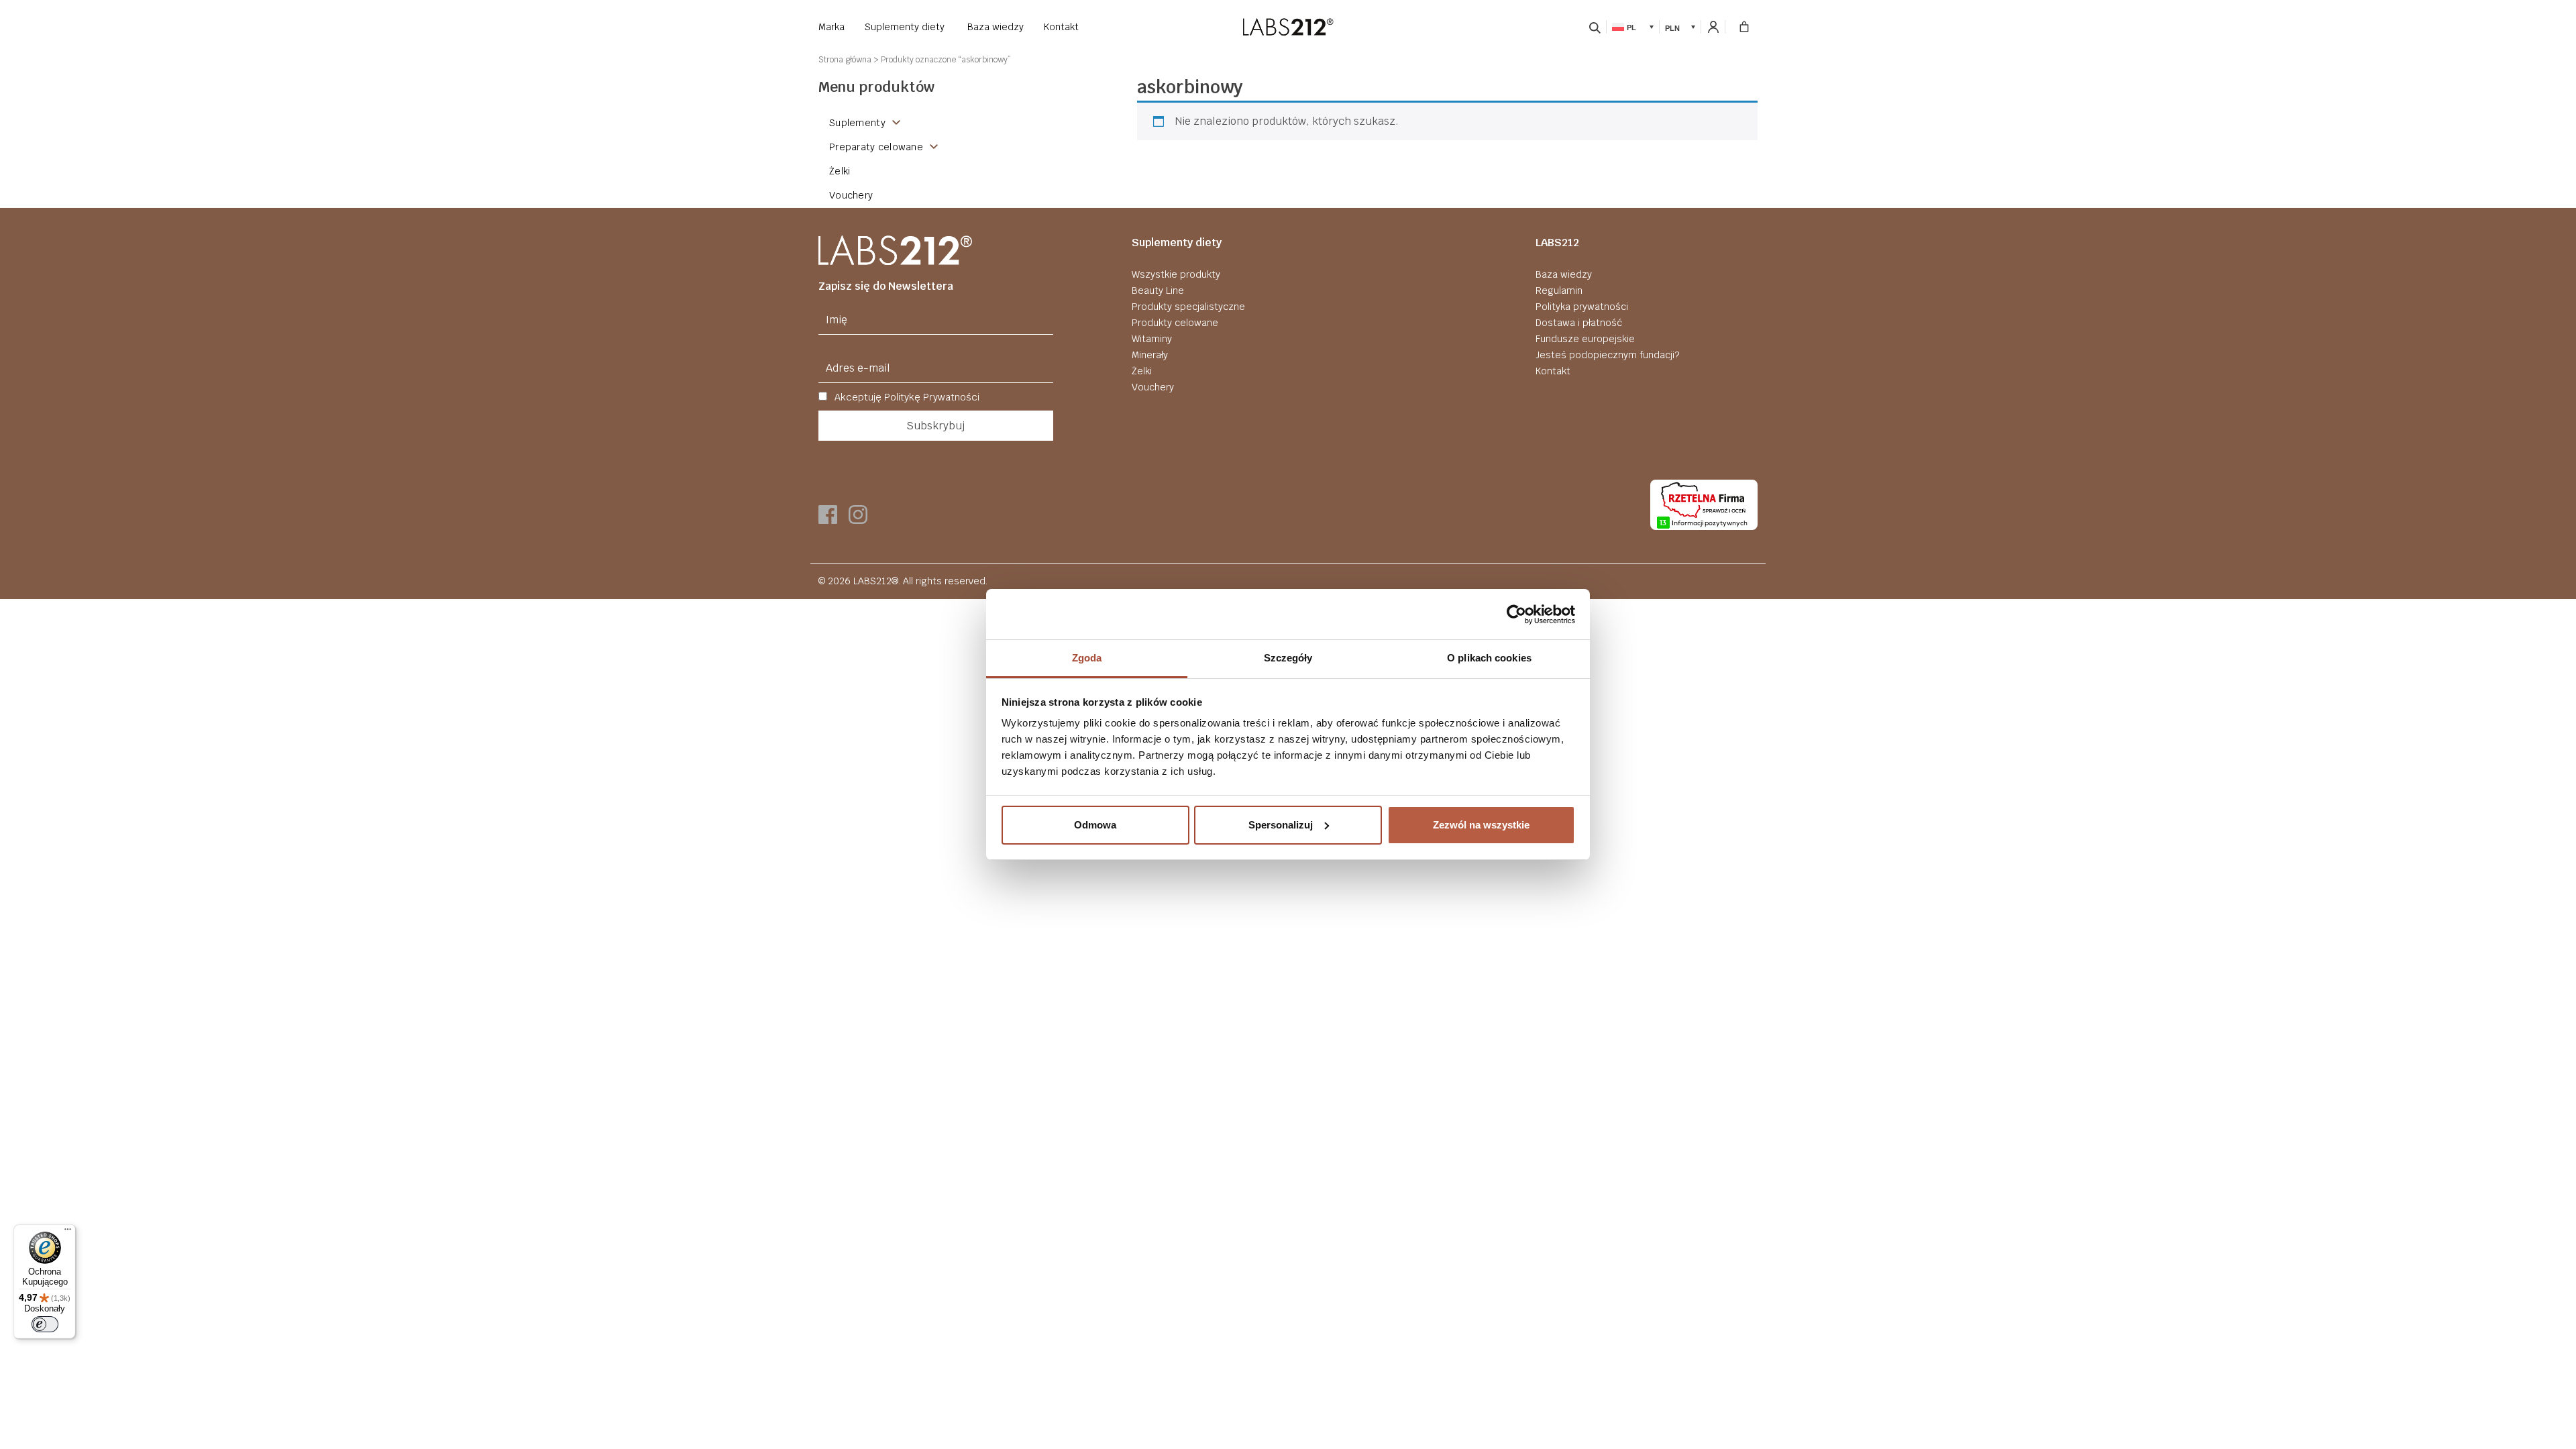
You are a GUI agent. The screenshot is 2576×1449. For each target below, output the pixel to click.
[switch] (45, 1324)
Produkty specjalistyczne (1188, 307)
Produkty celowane (1175, 323)
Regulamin (1559, 290)
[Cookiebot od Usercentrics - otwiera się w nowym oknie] (1516, 614)
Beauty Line (1158, 290)
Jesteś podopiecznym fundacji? (1607, 355)
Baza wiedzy (996, 27)
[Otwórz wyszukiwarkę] (1595, 27)
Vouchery (1153, 387)
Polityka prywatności (1582, 307)
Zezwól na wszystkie (1481, 825)
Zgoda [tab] (1087, 658)
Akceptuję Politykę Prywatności (906, 397)
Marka (831, 27)
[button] (1633, 26)
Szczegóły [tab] (1288, 658)
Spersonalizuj (1281, 825)
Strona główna (845, 60)
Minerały (1150, 355)
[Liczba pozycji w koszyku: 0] (1744, 27)
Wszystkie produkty (1176, 274)
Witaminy (1152, 339)
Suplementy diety (905, 27)
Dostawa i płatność (1579, 323)
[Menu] (68, 1232)
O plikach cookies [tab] (1489, 658)
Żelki (1142, 371)
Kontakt (1061, 27)
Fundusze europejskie (1585, 339)
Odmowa (1095, 825)
